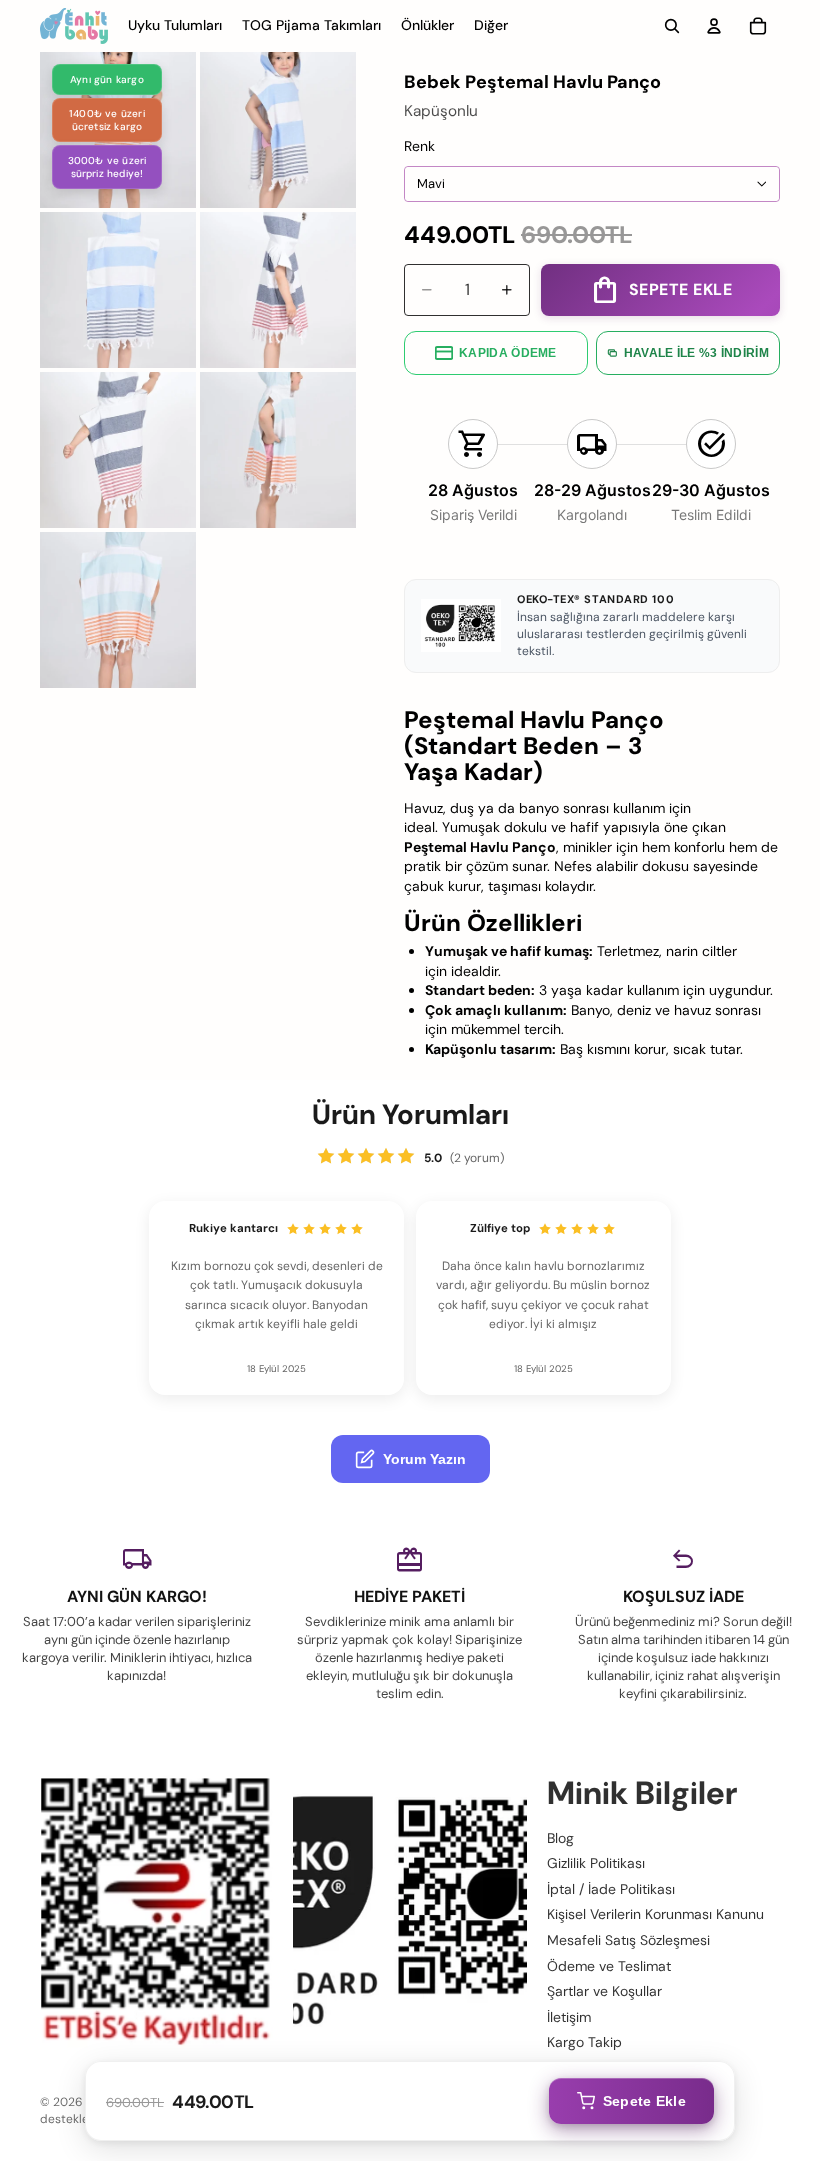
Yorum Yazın (424, 1459)
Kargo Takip (584, 2042)
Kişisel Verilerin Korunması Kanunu (655, 1914)
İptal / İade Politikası (611, 1889)
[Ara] (672, 26)
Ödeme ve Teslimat (609, 1965)
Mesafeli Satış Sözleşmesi (628, 1940)
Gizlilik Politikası (596, 1863)
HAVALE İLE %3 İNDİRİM (696, 353)
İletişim (569, 2017)
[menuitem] (491, 26)
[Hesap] (714, 26)
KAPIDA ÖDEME (508, 353)
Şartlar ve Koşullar (604, 1991)
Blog (560, 1837)
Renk (419, 146)
